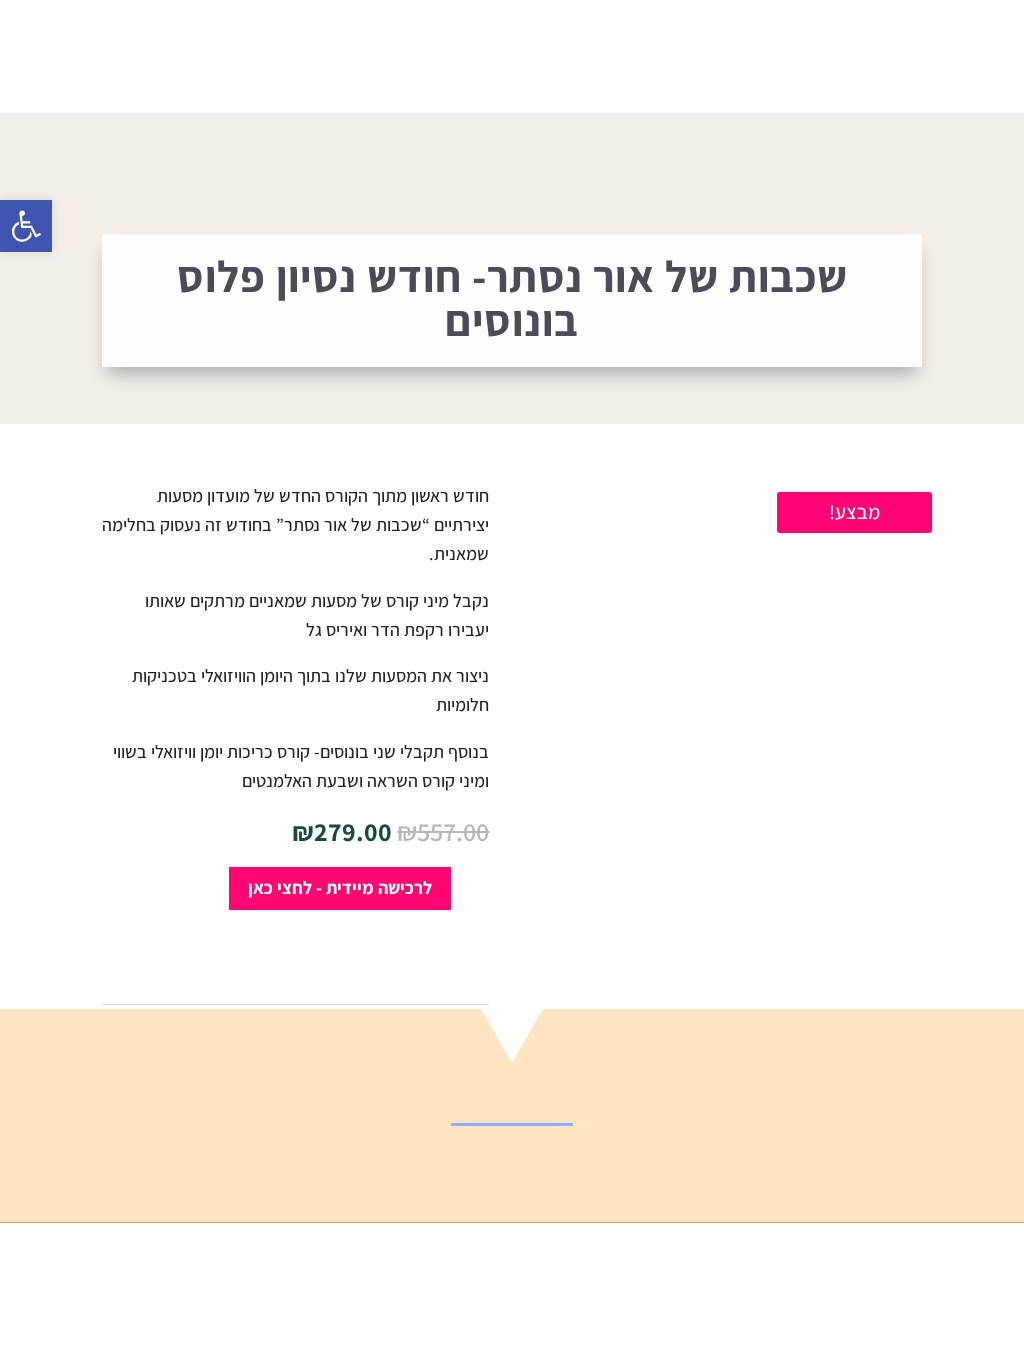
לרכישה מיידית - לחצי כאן (340, 887)
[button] (26, 226)
